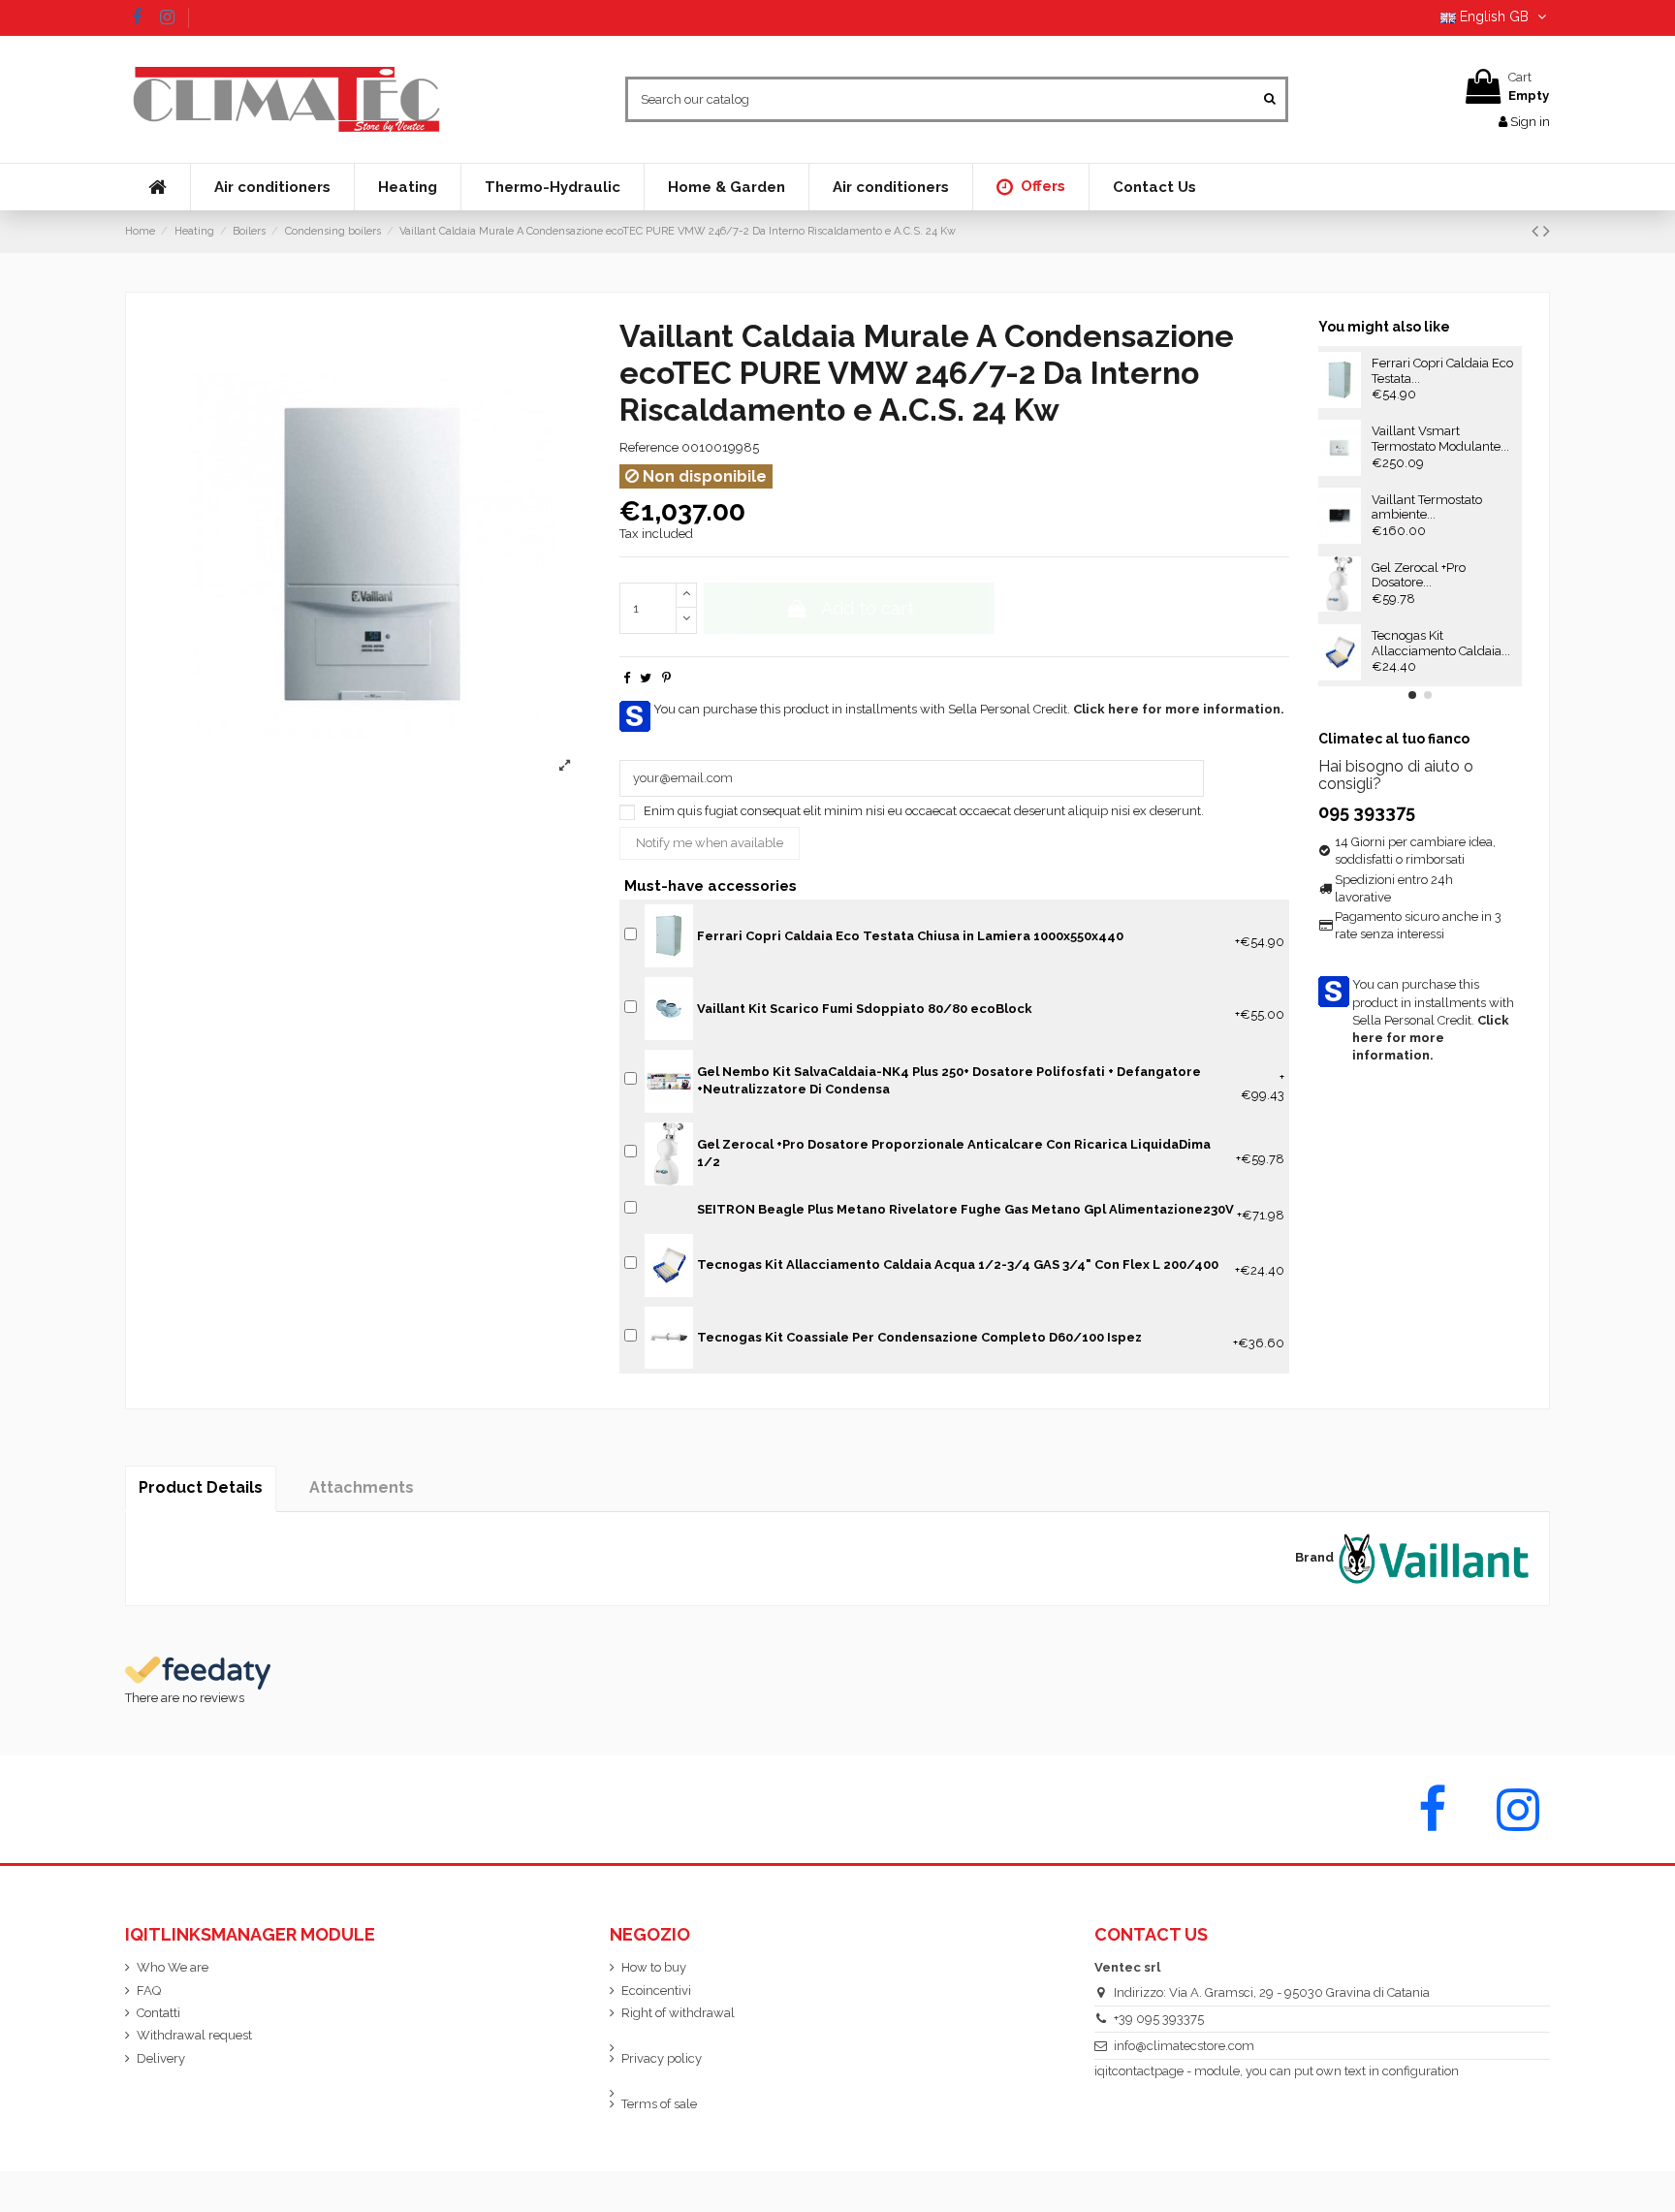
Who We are (173, 1967)
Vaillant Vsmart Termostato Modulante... (1440, 439)
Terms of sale (659, 2104)
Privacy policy (662, 2058)
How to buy (654, 1967)
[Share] (627, 678)
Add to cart (868, 608)
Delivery (161, 2058)
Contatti (158, 2013)
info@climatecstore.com (1184, 2046)
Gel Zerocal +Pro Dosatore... (1419, 575)
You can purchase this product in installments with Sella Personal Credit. (969, 709)
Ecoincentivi (656, 1991)
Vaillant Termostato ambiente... (1427, 507)
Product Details (201, 1487)
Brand (1314, 1557)
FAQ (149, 1991)
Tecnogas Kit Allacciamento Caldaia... (1441, 643)
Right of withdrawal (678, 2013)
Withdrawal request (194, 2035)
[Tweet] (646, 678)
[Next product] (1547, 231)
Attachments (362, 1487)
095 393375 (1367, 812)
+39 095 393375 (1159, 2019)
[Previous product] (1537, 231)
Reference (649, 447)
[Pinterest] (666, 678)
